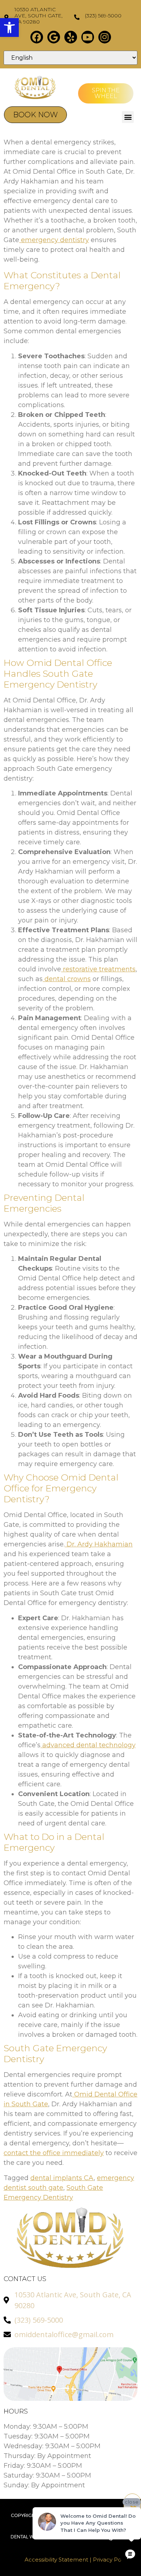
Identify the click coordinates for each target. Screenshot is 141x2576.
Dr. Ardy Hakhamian (99, 1544)
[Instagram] (105, 37)
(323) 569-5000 (103, 16)
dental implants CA (62, 2178)
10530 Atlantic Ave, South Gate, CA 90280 (39, 16)
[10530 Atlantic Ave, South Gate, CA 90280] (6, 17)
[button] (9, 28)
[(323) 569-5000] (77, 17)
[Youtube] (88, 37)
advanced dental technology (88, 1745)
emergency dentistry (54, 240)
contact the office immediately (54, 2153)
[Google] (54, 37)
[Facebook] (37, 37)
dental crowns (67, 979)
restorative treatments (98, 969)
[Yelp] (71, 37)
